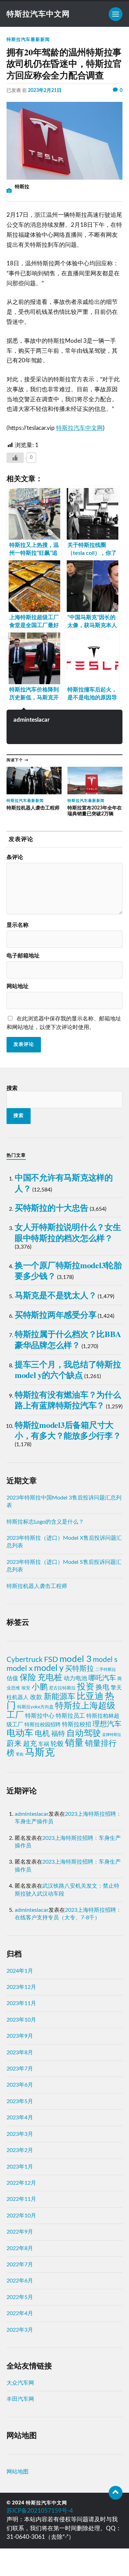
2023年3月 (20, 2134)
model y (49, 1668)
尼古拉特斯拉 (62, 1688)
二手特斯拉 (106, 1669)
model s (105, 1660)
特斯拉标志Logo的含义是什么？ (45, 1522)
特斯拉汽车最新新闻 (28, 40)
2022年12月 (21, 2183)
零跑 (20, 1754)
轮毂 (57, 1744)
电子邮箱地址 (23, 956)
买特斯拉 (79, 1669)
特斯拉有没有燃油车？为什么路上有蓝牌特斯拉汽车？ (68, 1400)
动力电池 (75, 1678)
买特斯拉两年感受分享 (56, 1314)
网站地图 (18, 2472)
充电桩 (50, 1678)
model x (20, 1668)
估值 (12, 1678)
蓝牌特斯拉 (112, 1735)
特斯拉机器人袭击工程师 (37, 1586)
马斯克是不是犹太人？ (56, 1295)
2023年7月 (20, 2069)
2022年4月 (20, 2313)
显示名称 (18, 925)
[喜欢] (15, 458)
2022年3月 (20, 2330)
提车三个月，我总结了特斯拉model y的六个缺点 (68, 1369)
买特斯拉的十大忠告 (52, 1207)
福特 (58, 1734)
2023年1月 (20, 2167)
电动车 (20, 1733)
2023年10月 (21, 2020)
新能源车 (60, 1697)
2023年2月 (20, 2150)
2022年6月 (20, 2281)
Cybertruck (25, 1660)
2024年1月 (20, 1971)
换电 (103, 1687)
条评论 (15, 857)
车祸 (44, 1744)
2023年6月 (20, 2085)
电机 (42, 1734)
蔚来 (14, 1743)
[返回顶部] (116, 2493)
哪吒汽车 (102, 1678)
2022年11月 (21, 2199)
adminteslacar (31, 720)
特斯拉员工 (70, 1716)
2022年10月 (21, 2216)
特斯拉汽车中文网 (38, 14)
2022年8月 (20, 2248)
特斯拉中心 (40, 1716)
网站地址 (18, 986)
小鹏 (40, 1687)
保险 (28, 1678)
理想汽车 (107, 1724)
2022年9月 (20, 2232)
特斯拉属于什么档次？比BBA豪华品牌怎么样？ (68, 1339)
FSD (51, 1660)
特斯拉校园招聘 (42, 1725)
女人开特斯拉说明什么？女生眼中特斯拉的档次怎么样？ (68, 1232)
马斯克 (40, 1752)
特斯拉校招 (77, 1725)
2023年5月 (20, 2101)
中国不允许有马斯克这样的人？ (64, 1183)
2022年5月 (20, 2297)
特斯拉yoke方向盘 (35, 1707)
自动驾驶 (84, 1733)
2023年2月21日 (45, 90)
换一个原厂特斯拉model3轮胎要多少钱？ (68, 1270)
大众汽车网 (20, 2383)
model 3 (76, 1659)
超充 (30, 1744)
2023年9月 (20, 2036)
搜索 (12, 1088)
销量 (74, 1743)
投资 (86, 1687)
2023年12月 (21, 1987)
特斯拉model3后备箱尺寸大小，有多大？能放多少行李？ (68, 1430)
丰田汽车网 (20, 2399)
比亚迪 (90, 1696)
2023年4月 (20, 2118)
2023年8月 (20, 2053)
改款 (36, 1697)
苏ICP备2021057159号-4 (40, 2511)
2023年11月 (21, 2003)
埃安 (26, 1688)
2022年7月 (20, 2265)
